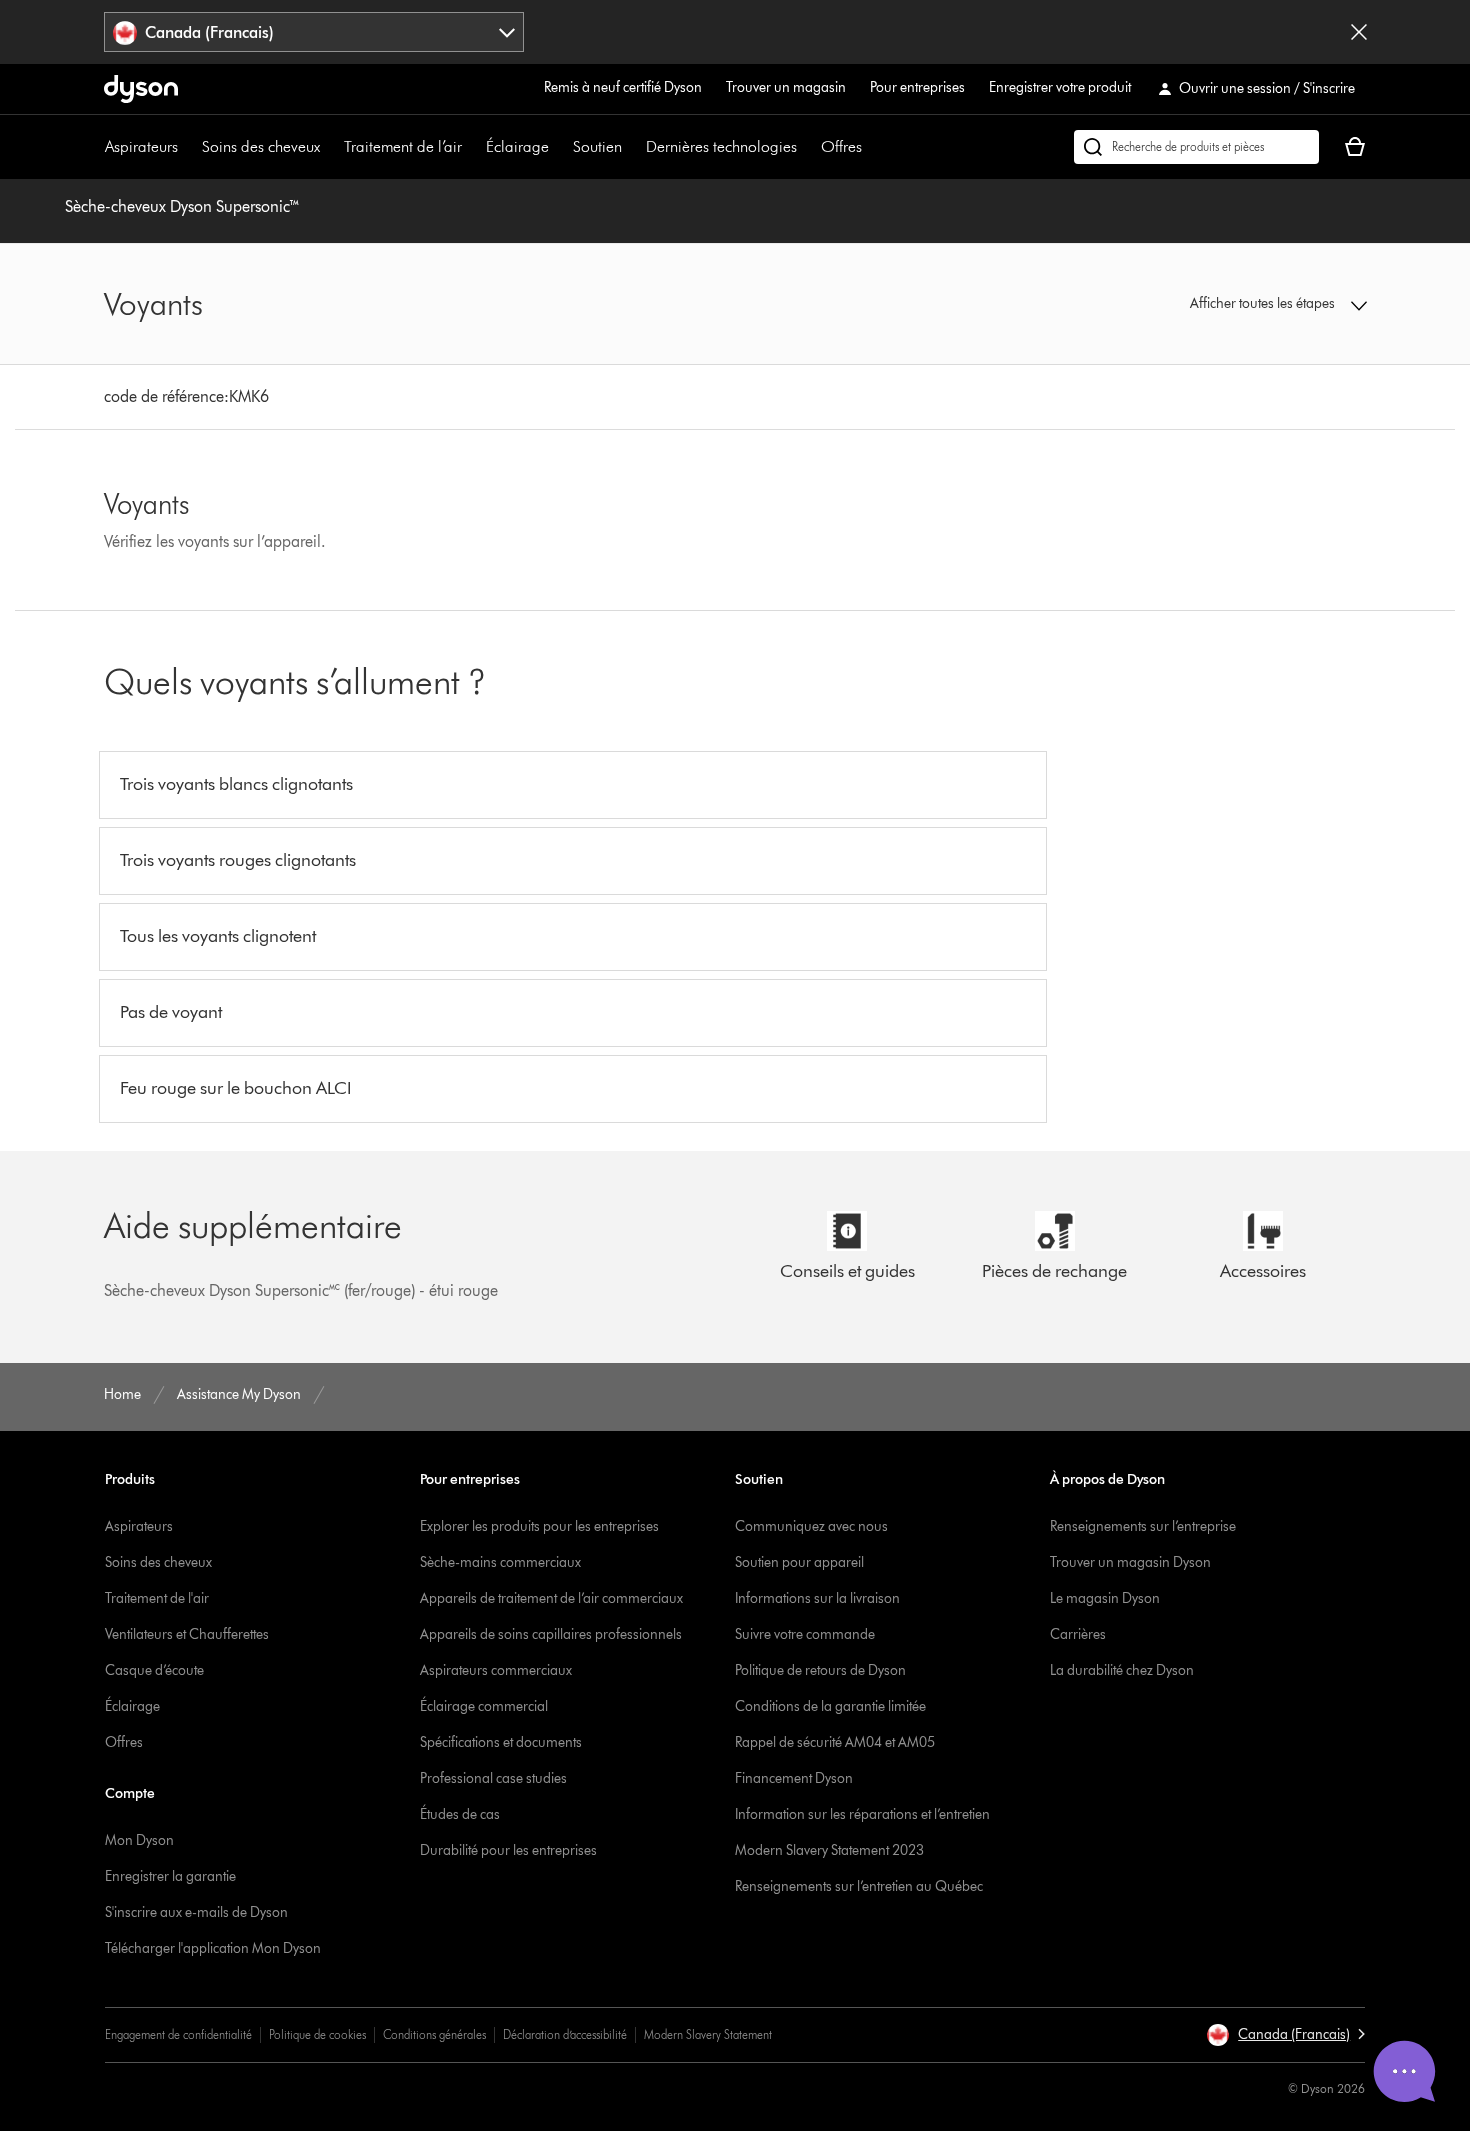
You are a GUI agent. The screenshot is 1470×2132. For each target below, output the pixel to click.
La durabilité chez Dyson (1122, 1670)
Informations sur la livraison (817, 1598)
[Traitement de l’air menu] (472, 147)
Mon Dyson (139, 1840)
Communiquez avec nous (811, 1526)
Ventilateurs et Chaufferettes (187, 1634)
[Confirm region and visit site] (1359, 32)
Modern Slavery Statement (708, 2034)
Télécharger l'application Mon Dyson (213, 1948)
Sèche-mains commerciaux (500, 1562)
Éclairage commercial (484, 1706)
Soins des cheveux (261, 146)
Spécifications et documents (501, 1742)
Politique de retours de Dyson (820, 1670)
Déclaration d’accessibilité (565, 2034)
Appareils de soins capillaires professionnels (551, 1634)
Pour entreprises (917, 87)
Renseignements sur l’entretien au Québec (859, 1886)
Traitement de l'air (157, 1598)
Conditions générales (434, 2034)
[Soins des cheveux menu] (330, 147)
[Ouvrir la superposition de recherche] (1196, 147)
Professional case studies (493, 1778)
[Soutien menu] (632, 147)
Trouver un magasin (786, 87)
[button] (1221, 304)
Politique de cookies (317, 2034)
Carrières (1078, 1634)
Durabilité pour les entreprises (508, 1850)
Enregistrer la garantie (170, 1876)
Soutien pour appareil (799, 1562)
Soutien (597, 146)
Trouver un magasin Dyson (1130, 1562)
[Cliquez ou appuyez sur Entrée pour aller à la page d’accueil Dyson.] (141, 89)
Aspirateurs (141, 146)
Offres (841, 146)
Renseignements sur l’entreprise (1143, 1526)
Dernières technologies (721, 146)
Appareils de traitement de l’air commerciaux (551, 1598)
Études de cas (460, 1814)
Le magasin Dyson (1105, 1598)
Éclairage (517, 146)
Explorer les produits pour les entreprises (539, 1526)
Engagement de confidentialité (178, 2034)
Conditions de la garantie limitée (830, 1706)
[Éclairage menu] (559, 147)
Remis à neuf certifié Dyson (623, 87)
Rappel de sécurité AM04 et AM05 (835, 1742)
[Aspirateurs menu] (188, 147)
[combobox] (314, 32)
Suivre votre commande (805, 1634)
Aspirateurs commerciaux (496, 1670)
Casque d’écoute (154, 1670)
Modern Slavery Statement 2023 (829, 1850)
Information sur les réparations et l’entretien (862, 1814)
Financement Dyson (794, 1778)
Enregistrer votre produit (1060, 87)
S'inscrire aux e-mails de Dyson (196, 1912)
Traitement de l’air (403, 146)
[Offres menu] (872, 147)
